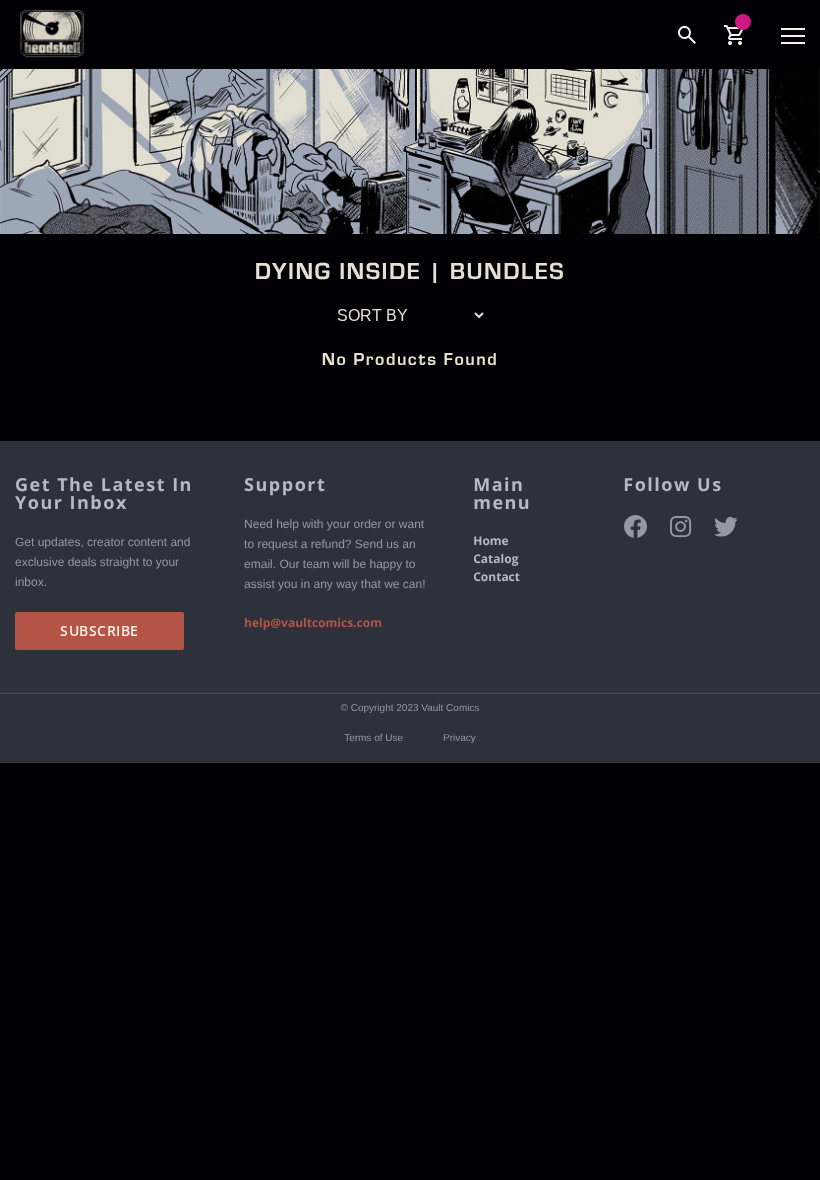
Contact (496, 576)
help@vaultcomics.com (313, 622)
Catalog (495, 558)
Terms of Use (373, 738)
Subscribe (99, 630)
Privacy (459, 738)
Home (490, 540)
